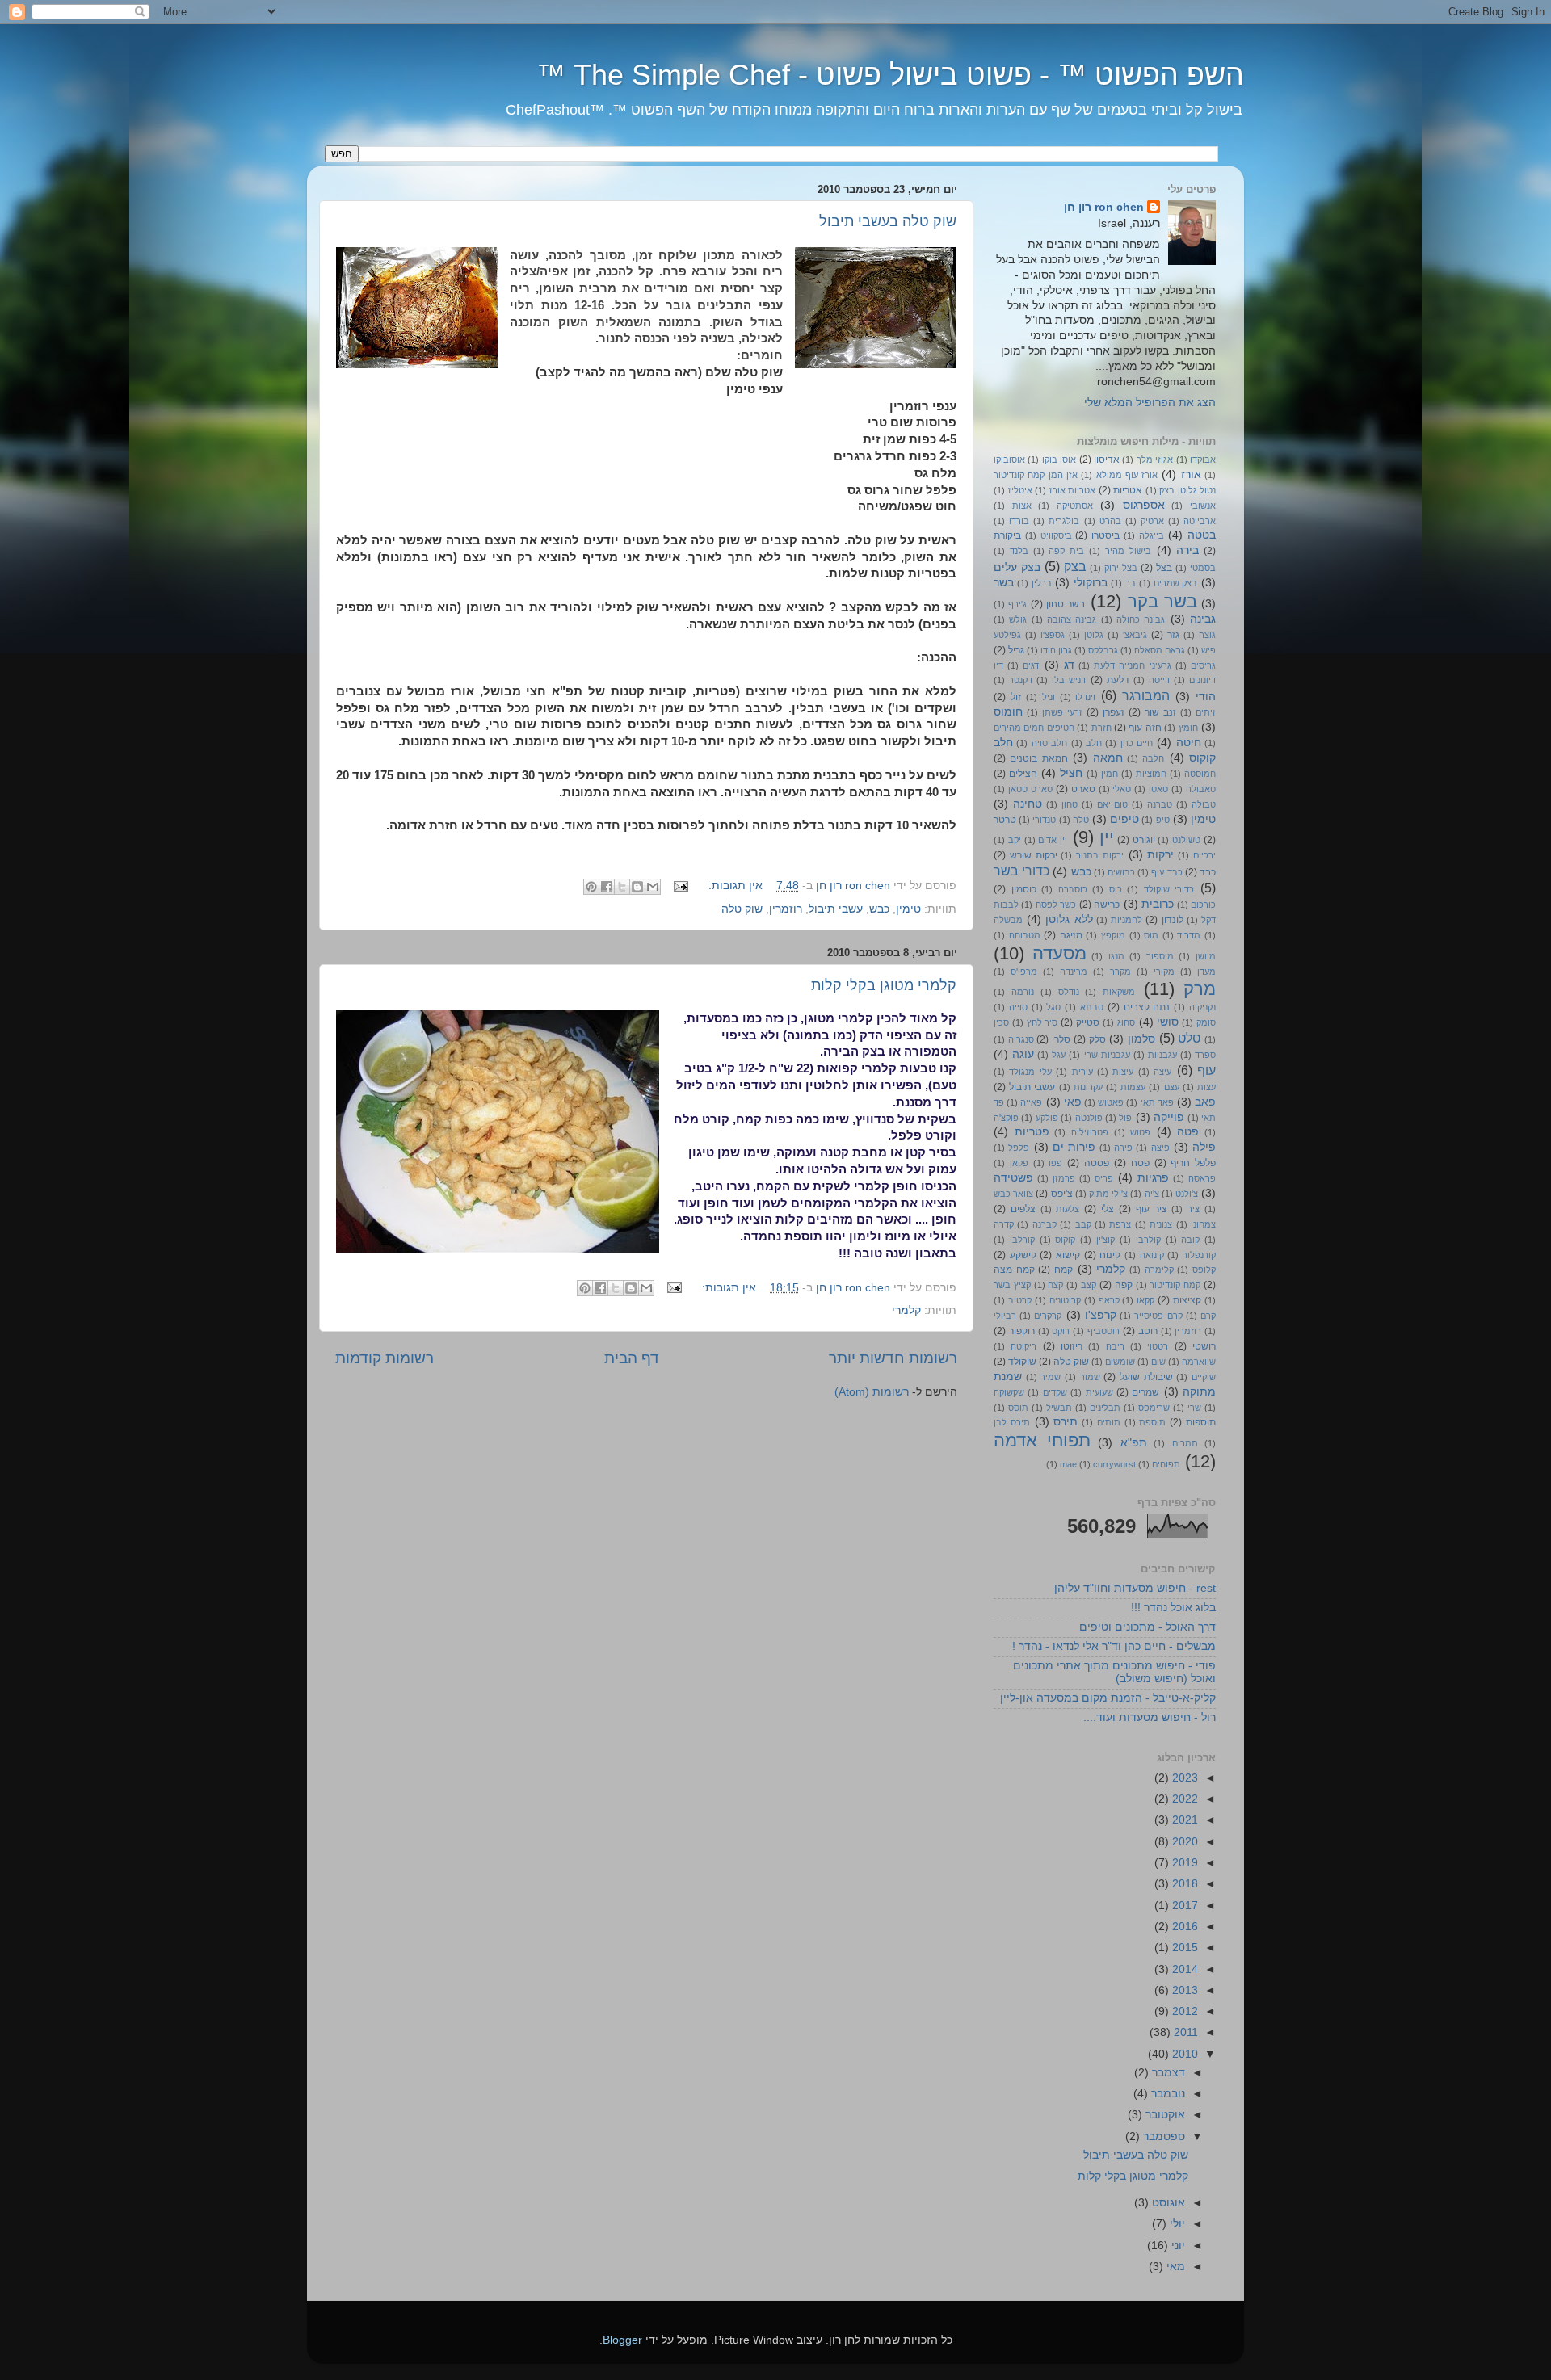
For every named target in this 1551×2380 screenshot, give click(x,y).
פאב (1205, 1102)
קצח (1055, 1285)
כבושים (1121, 872)
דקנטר (1021, 680)
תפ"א (1134, 1443)
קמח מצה (1014, 1270)
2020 (1183, 1842)
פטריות (1032, 1132)
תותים (1109, 1422)
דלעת (1118, 680)
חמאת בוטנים (1038, 758)
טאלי (1122, 789)
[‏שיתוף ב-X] (622, 887)
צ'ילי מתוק (1108, 1194)
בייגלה (1152, 535)
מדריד (1189, 935)
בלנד (1019, 551)
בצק (1075, 566)
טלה (1081, 820)
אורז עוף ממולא (1127, 475)
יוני (1177, 2246)
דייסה (1159, 680)
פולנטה (1089, 1118)
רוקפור (1022, 1331)
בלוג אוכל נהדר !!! (1173, 1608)
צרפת (1120, 1224)
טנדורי (1044, 820)
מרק (1200, 989)
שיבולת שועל (1146, 1377)
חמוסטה (1200, 774)
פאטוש (1111, 1102)
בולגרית (1064, 521)
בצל (1164, 568)
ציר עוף (1152, 1209)
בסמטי (1203, 568)
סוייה (1018, 1007)
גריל (1016, 650)
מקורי (1164, 972)
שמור (1090, 1377)
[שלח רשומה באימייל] (682, 886)
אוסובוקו (1009, 460)
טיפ (1163, 820)
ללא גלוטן (1069, 919)
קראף (1109, 1300)
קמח (1063, 1270)
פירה (1123, 1148)
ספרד (1205, 1055)
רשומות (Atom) (872, 1392)
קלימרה (1159, 1270)
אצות (1022, 506)
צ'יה (1152, 1194)
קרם (1208, 1316)
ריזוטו (1072, 1346)
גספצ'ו (1053, 635)
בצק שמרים (1176, 583)
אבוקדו (1203, 460)
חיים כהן (1137, 743)
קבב (1083, 1224)
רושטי (1204, 1346)
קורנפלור (1199, 1255)
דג (1069, 665)
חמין (1110, 774)
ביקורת (1007, 535)
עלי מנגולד (1030, 1072)
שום (1158, 1362)
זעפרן (1114, 712)
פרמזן (1064, 1178)
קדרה (1004, 1224)
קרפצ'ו (1101, 1315)
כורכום (1203, 905)
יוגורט (1144, 840)
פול (1125, 1118)
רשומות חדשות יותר (893, 1358)
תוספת (1152, 1422)
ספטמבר (1162, 2137)
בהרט (1110, 521)
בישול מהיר (1128, 551)
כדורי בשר (1021, 871)
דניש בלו (1069, 680)
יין (1107, 837)
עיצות (1123, 1072)
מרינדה (1074, 972)
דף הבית (632, 1358)
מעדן (1206, 972)
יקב (1015, 840)
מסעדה (1059, 953)
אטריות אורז (1073, 490)
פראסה (1202, 1178)
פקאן (1019, 1163)
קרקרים (1048, 1316)
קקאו (1145, 1300)
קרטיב (1020, 1300)
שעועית (1099, 1392)
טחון (1070, 804)
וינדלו (1085, 697)
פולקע (1047, 1118)
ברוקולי (1091, 583)
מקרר (1120, 972)
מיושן (1206, 956)
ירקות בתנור (1100, 855)
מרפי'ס (1024, 972)
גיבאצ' (1135, 635)
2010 (1183, 2054)
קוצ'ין (1105, 1240)
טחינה (1028, 804)
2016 (1183, 1927)
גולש (1018, 619)
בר (1131, 583)
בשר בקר (1162, 601)
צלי (1108, 1209)
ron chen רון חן (1104, 207)
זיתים (1206, 712)
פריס (1104, 1178)
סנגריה (1021, 1039)
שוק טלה (742, 909)
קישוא (1068, 1255)
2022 (1183, 1799)
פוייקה (1169, 1117)
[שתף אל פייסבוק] (607, 887)
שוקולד (1022, 1362)
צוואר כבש (1013, 1194)
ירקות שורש (1034, 855)
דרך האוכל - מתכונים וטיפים (1147, 1627)
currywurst (1114, 1464)
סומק (1206, 1022)
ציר (1194, 1209)
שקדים (1055, 1392)
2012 (1183, 2011)
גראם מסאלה (1160, 650)
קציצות (1187, 1300)
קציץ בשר (1012, 1285)
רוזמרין (786, 909)
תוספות (1201, 1422)
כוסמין (1024, 889)
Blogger (622, 2340)
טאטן (1158, 789)
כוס (1116, 889)
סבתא (1092, 1007)
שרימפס (1154, 1408)
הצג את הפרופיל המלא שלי (1150, 403)
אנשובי (1203, 506)
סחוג (1126, 1022)
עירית (1082, 1072)
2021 (1183, 1820)
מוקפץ (1113, 935)
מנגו (1116, 956)
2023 (1183, 1778)
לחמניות (1126, 920)
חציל (1071, 773)
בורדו (1019, 521)
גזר (1173, 635)
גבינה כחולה (1141, 619)
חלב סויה (1049, 743)
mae (1068, 1464)
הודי (1206, 697)
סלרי (1061, 1039)
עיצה (1162, 1072)
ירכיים (1204, 855)
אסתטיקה (1075, 506)
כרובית (1158, 904)
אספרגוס (1144, 505)
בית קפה (1066, 551)
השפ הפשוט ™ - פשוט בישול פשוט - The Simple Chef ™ (890, 75)
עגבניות (1162, 1055)
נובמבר (1166, 2094)
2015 (1183, 1948)
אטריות (1128, 490)
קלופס (1204, 1270)
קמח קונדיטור (1175, 1285)
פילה (1204, 1147)
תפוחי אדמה (1042, 1440)
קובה (1190, 1240)
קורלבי (1022, 1240)
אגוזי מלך (1155, 460)
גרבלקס (1103, 650)
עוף (1206, 1070)
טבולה (1204, 804)
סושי (1168, 1022)
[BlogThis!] (637, 887)
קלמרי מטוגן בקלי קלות (884, 985)
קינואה (1152, 1255)
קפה (1124, 1285)
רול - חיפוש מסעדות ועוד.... (1150, 1717)
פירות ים (1074, 1147)
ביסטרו (1105, 535)
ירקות (1160, 855)
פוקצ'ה (1006, 1118)
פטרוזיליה (1090, 1132)
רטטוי (1158, 1346)
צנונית (1161, 1224)
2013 (1183, 1990)
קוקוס (1065, 1240)
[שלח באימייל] (653, 887)
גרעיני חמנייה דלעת (1132, 665)
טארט (1083, 789)
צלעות (1068, 1209)
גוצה (1207, 635)
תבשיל (1059, 1408)
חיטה (1189, 743)
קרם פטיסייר (1158, 1316)
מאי (1174, 2267)
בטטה (1202, 535)
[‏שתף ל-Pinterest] (591, 887)
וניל (1049, 697)
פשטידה (1013, 1178)
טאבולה (1201, 789)
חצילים (1023, 774)
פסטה (1097, 1163)
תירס (1066, 1422)
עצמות (1133, 1087)
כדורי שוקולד (1169, 889)
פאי (1073, 1102)
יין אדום (1053, 840)
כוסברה (1073, 889)
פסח (1140, 1163)
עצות (1206, 1087)
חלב (1094, 743)
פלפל (1019, 1148)
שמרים (1145, 1392)
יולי (1176, 2224)
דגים (1031, 665)
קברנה (1045, 1224)
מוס (1151, 935)
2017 (1183, 1906)
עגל (1059, 1055)
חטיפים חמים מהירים (1034, 728)
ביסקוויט (1056, 535)
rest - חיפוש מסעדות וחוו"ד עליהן (1135, 1588)
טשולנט (1186, 840)
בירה (1187, 550)
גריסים (1203, 665)
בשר (1004, 583)
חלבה (1153, 758)
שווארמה (1199, 1362)
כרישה (1107, 905)
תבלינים (1105, 1408)
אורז (1191, 474)
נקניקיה (1202, 1007)
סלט (1190, 1038)
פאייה (1031, 1102)
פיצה (1160, 1148)
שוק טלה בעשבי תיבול (888, 221)
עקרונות (1088, 1087)
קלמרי (906, 1310)
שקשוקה (1009, 1392)
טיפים (1124, 819)
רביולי (1005, 1316)
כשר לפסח (1056, 905)
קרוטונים (1065, 1300)
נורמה (1023, 992)
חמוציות (1151, 774)
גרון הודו (1056, 650)
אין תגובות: (734, 886)
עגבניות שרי (1107, 1055)
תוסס (1018, 1408)
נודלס (1069, 992)
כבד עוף (1166, 872)
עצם (1172, 1087)
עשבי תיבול (836, 909)
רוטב (1148, 1331)
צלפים (1023, 1209)
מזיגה (1071, 935)
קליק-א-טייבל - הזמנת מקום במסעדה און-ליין (1108, 1698)
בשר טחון (1066, 604)
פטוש (1140, 1132)
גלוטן (1094, 635)
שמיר (1051, 1377)
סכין (1001, 1022)
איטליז (1020, 490)
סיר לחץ (1042, 1022)
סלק (1097, 1039)
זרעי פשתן (1062, 712)
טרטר (1005, 820)
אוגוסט (1167, 2203)
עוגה (1023, 1054)
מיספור (1160, 956)
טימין (908, 909)
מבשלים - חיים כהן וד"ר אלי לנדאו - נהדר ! (1114, 1646)
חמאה (1108, 758)
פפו (1055, 1163)
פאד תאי (1157, 1102)
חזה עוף (1145, 728)
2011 (1184, 2032)
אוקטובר (1164, 2115)
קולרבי (1148, 1240)
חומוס (1008, 712)
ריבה (1115, 1346)
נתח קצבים (1147, 1007)
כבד (1208, 872)
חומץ (1188, 728)
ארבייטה (1200, 521)
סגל (1053, 1007)
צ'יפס (1062, 1194)
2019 (1183, 1863)
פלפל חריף (1193, 1163)
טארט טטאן (1030, 789)
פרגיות (1153, 1178)
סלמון (1141, 1039)
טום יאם (1113, 804)
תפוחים (1166, 1464)
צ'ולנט (1187, 1194)
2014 (1183, 1969)
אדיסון (1107, 460)
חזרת (1101, 728)
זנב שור (1160, 712)
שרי (1194, 1408)
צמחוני (1203, 1224)
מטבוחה (1025, 935)
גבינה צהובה (1072, 619)
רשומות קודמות (385, 1358)
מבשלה (1008, 920)
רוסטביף (1103, 1331)
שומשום (1120, 1362)
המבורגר (1146, 695)
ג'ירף (1017, 604)
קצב (1089, 1285)
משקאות (1119, 992)
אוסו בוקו (1059, 460)
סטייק (1088, 1022)
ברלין (1042, 583)
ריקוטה (1023, 1346)
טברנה (1160, 804)
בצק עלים (1017, 567)
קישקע (1023, 1255)
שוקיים (1204, 1377)
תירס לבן (1012, 1422)
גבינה (1203, 619)
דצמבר (1167, 2073)
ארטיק (1152, 521)
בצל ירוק (1121, 568)
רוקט (1061, 1331)
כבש (879, 909)
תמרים (1185, 1443)
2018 (1183, 1884)
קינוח (1110, 1255)
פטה (1188, 1132)
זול (1016, 697)
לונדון (1173, 920)
